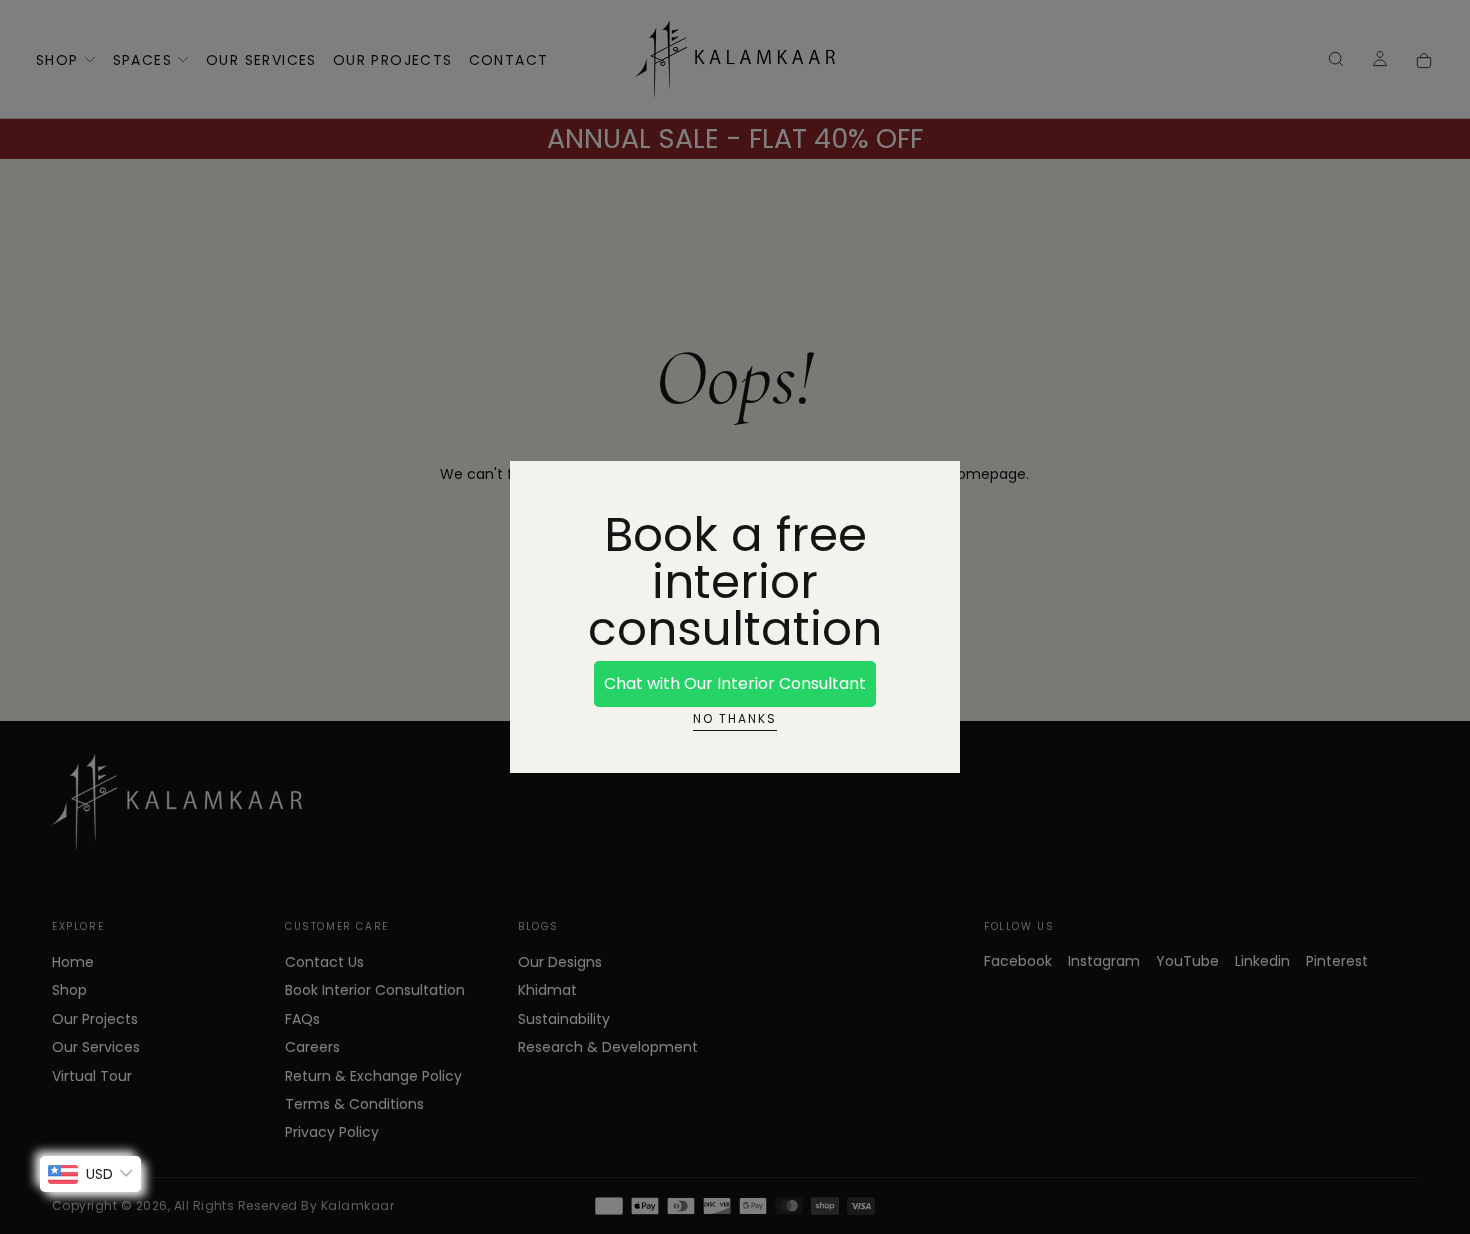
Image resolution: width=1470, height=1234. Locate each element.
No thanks (735, 718)
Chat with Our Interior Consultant (735, 683)
